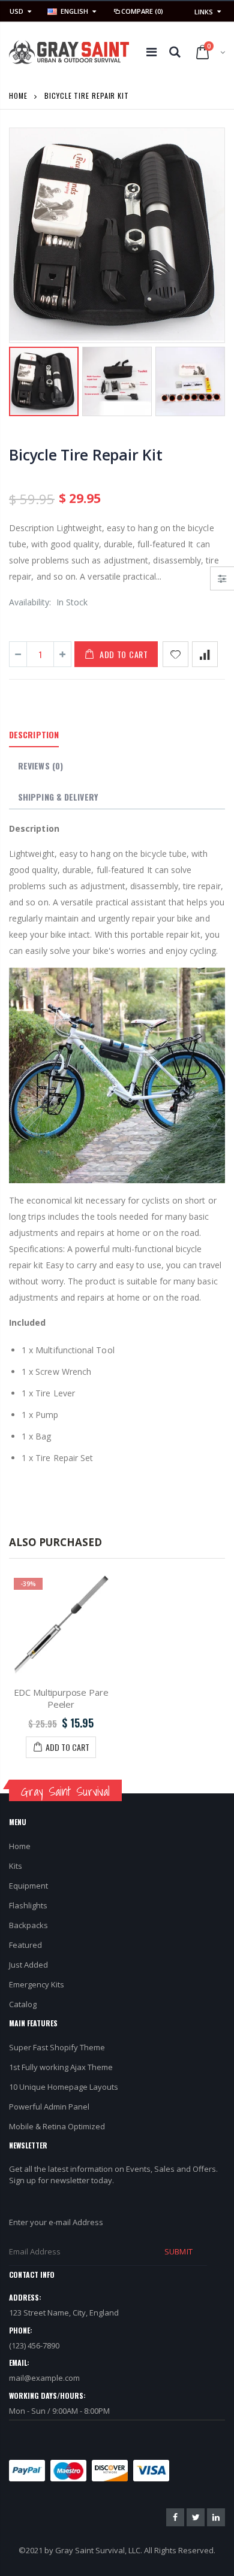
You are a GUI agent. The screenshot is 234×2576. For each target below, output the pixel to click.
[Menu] (151, 52)
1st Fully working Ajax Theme (61, 2067)
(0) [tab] (40, 766)
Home (18, 96)
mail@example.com (44, 2378)
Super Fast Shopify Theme (57, 2047)
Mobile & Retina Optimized (57, 2126)
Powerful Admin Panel (49, 2107)
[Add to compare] (205, 654)
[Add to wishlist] (175, 654)
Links (204, 12)
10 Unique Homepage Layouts (64, 2087)
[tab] (34, 735)
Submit (178, 2251)
